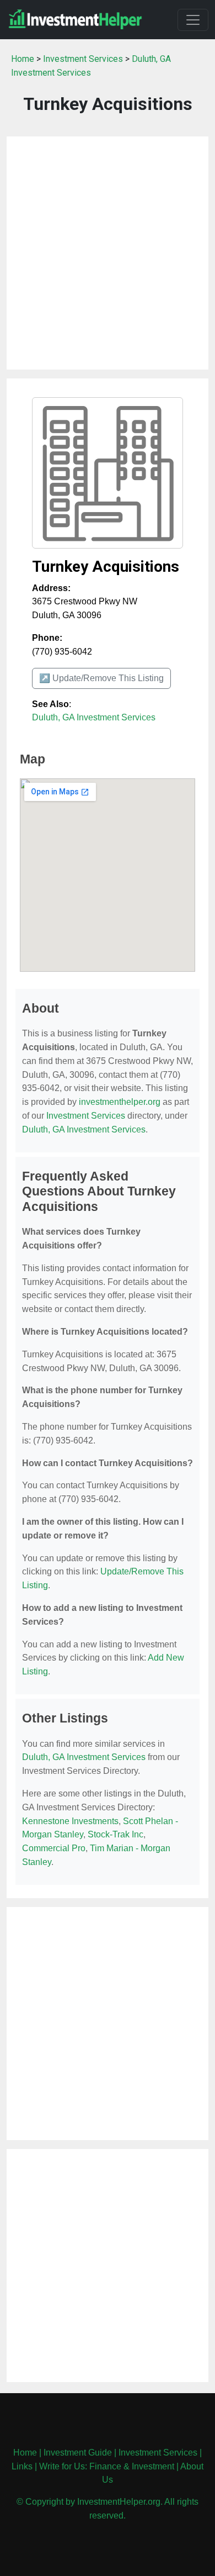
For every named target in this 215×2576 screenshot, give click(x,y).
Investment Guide (78, 2453)
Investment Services (83, 59)
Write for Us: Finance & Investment (107, 2466)
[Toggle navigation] (193, 20)
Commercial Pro (54, 1848)
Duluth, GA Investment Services (94, 717)
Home (23, 59)
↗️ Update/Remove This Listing (101, 678)
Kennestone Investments (70, 1821)
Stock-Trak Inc (115, 1834)
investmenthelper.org (120, 1102)
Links (22, 2466)
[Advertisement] (108, 253)
